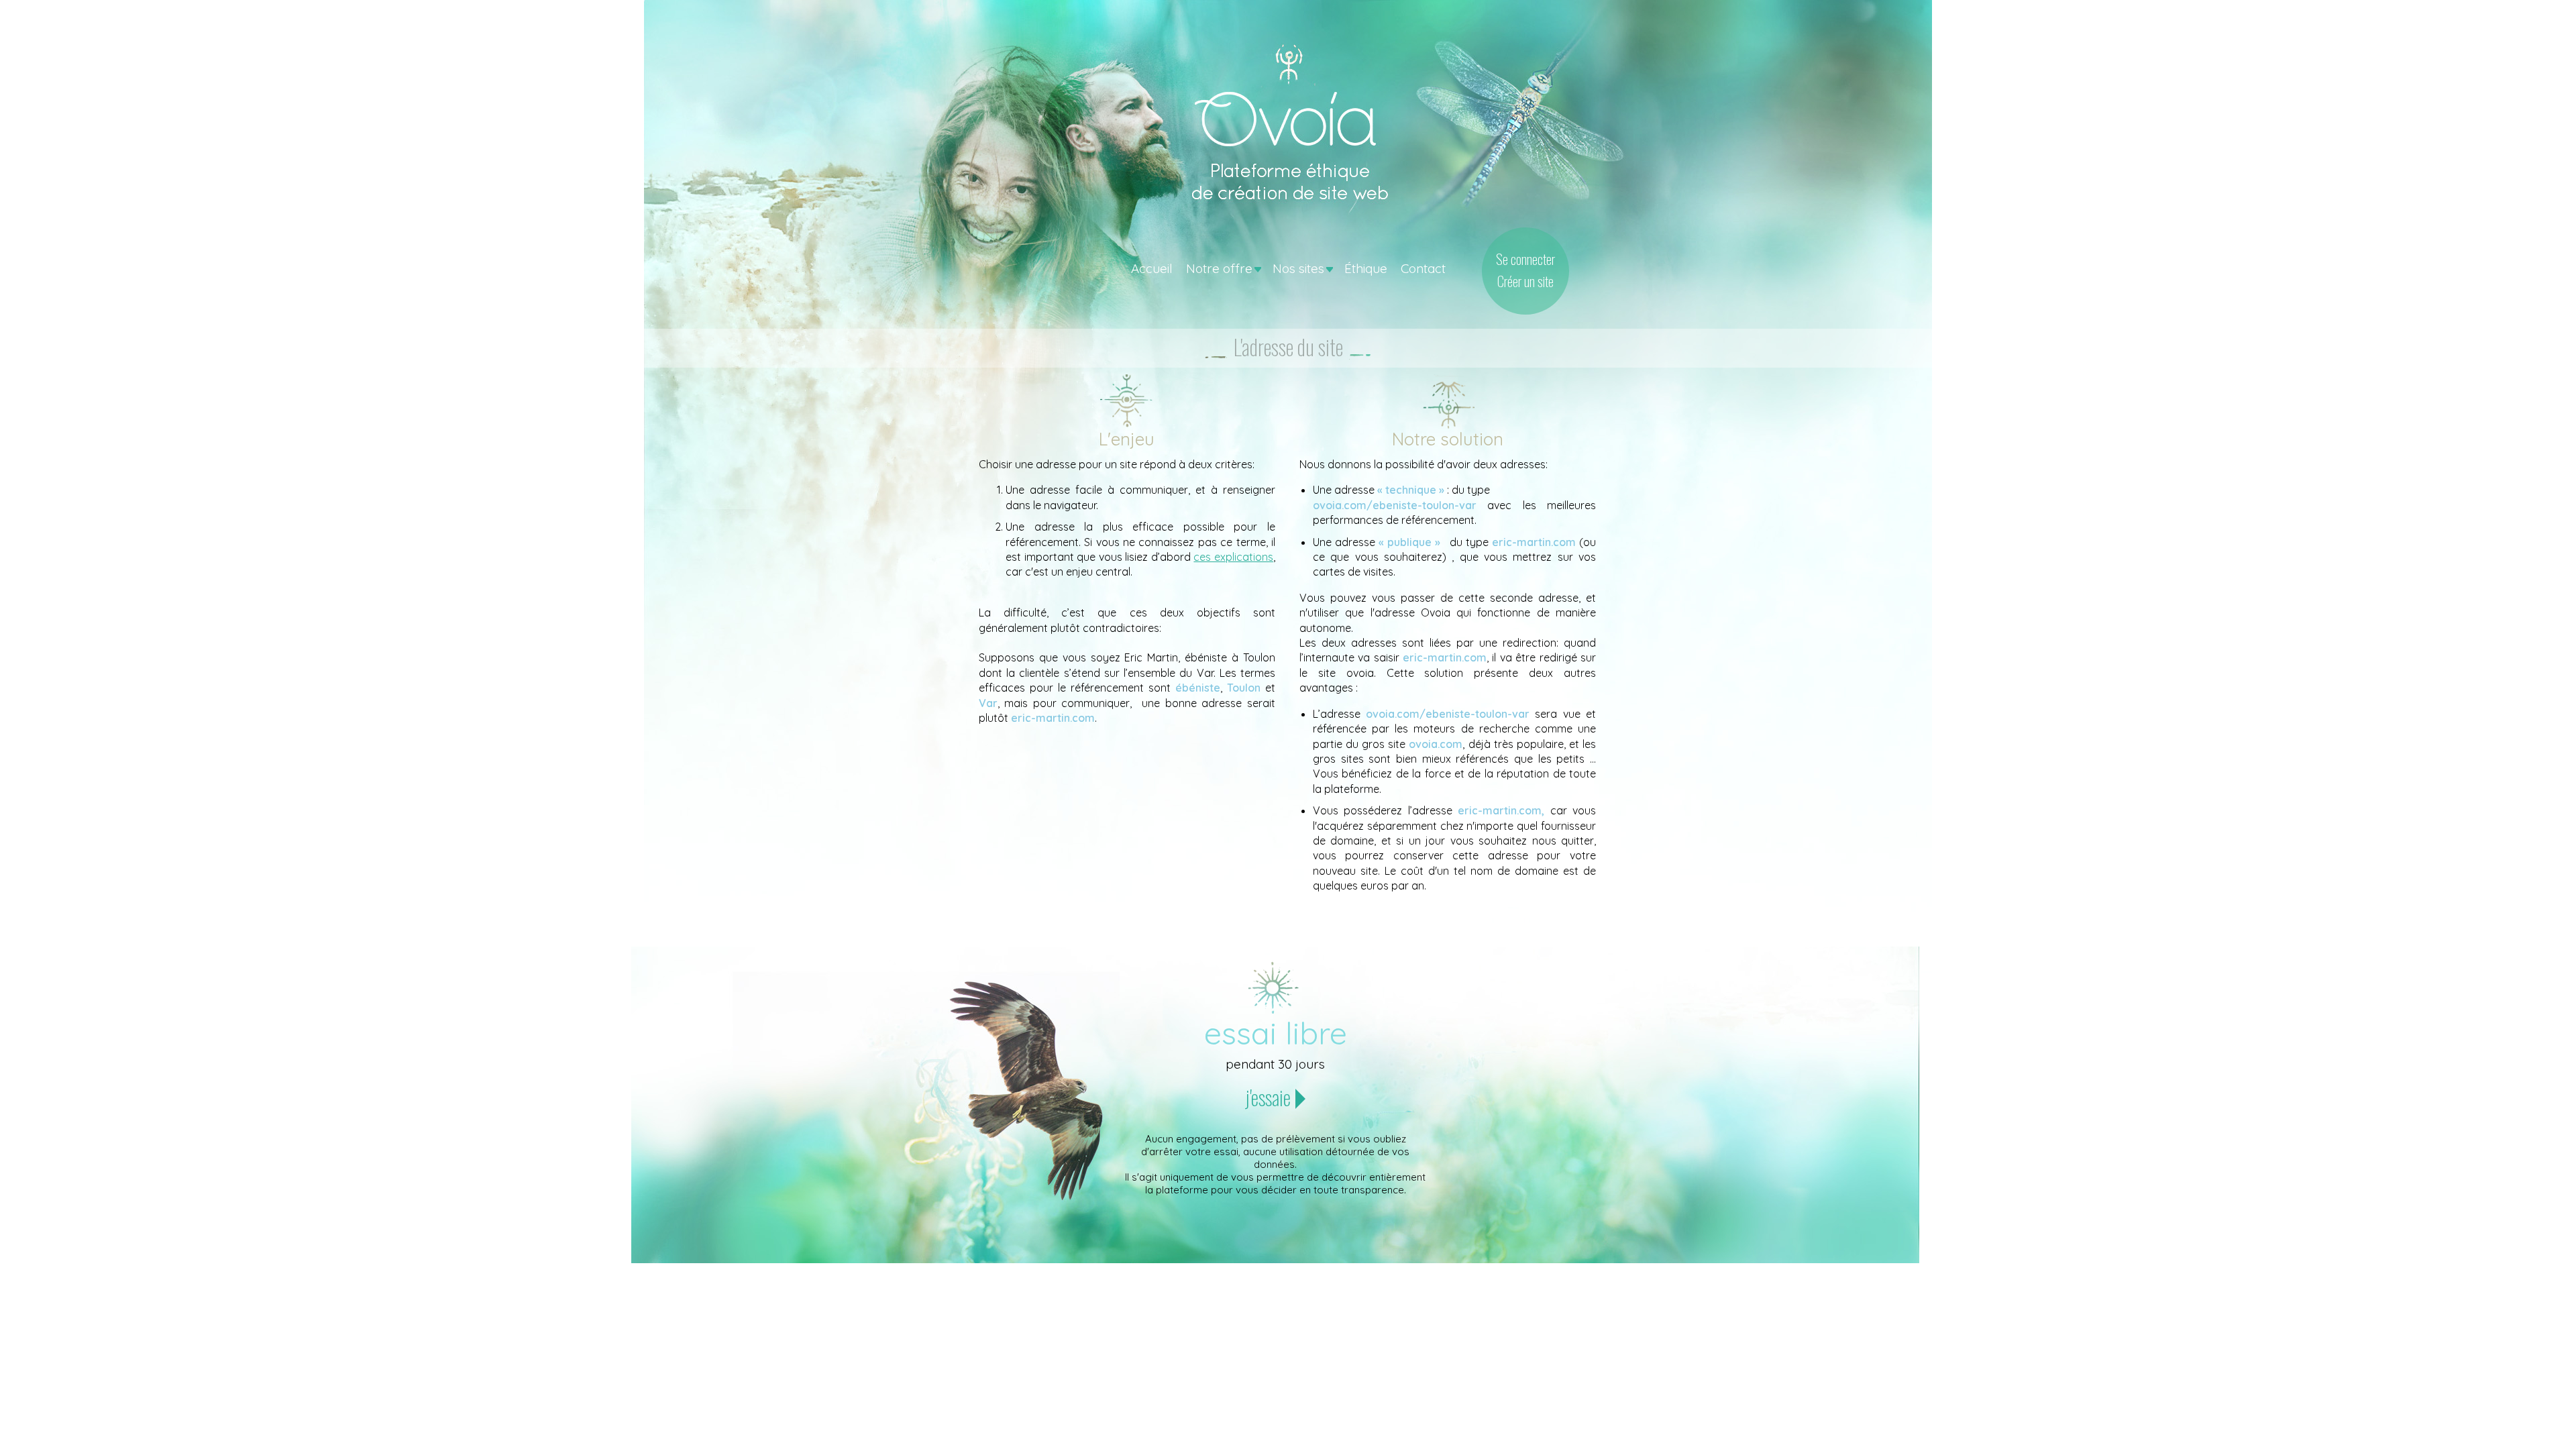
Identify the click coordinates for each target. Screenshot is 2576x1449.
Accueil (1152, 268)
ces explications (1233, 557)
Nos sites (1298, 268)
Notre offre (1219, 268)
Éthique (1366, 268)
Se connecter (1525, 259)
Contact (1423, 268)
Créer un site (1525, 281)
